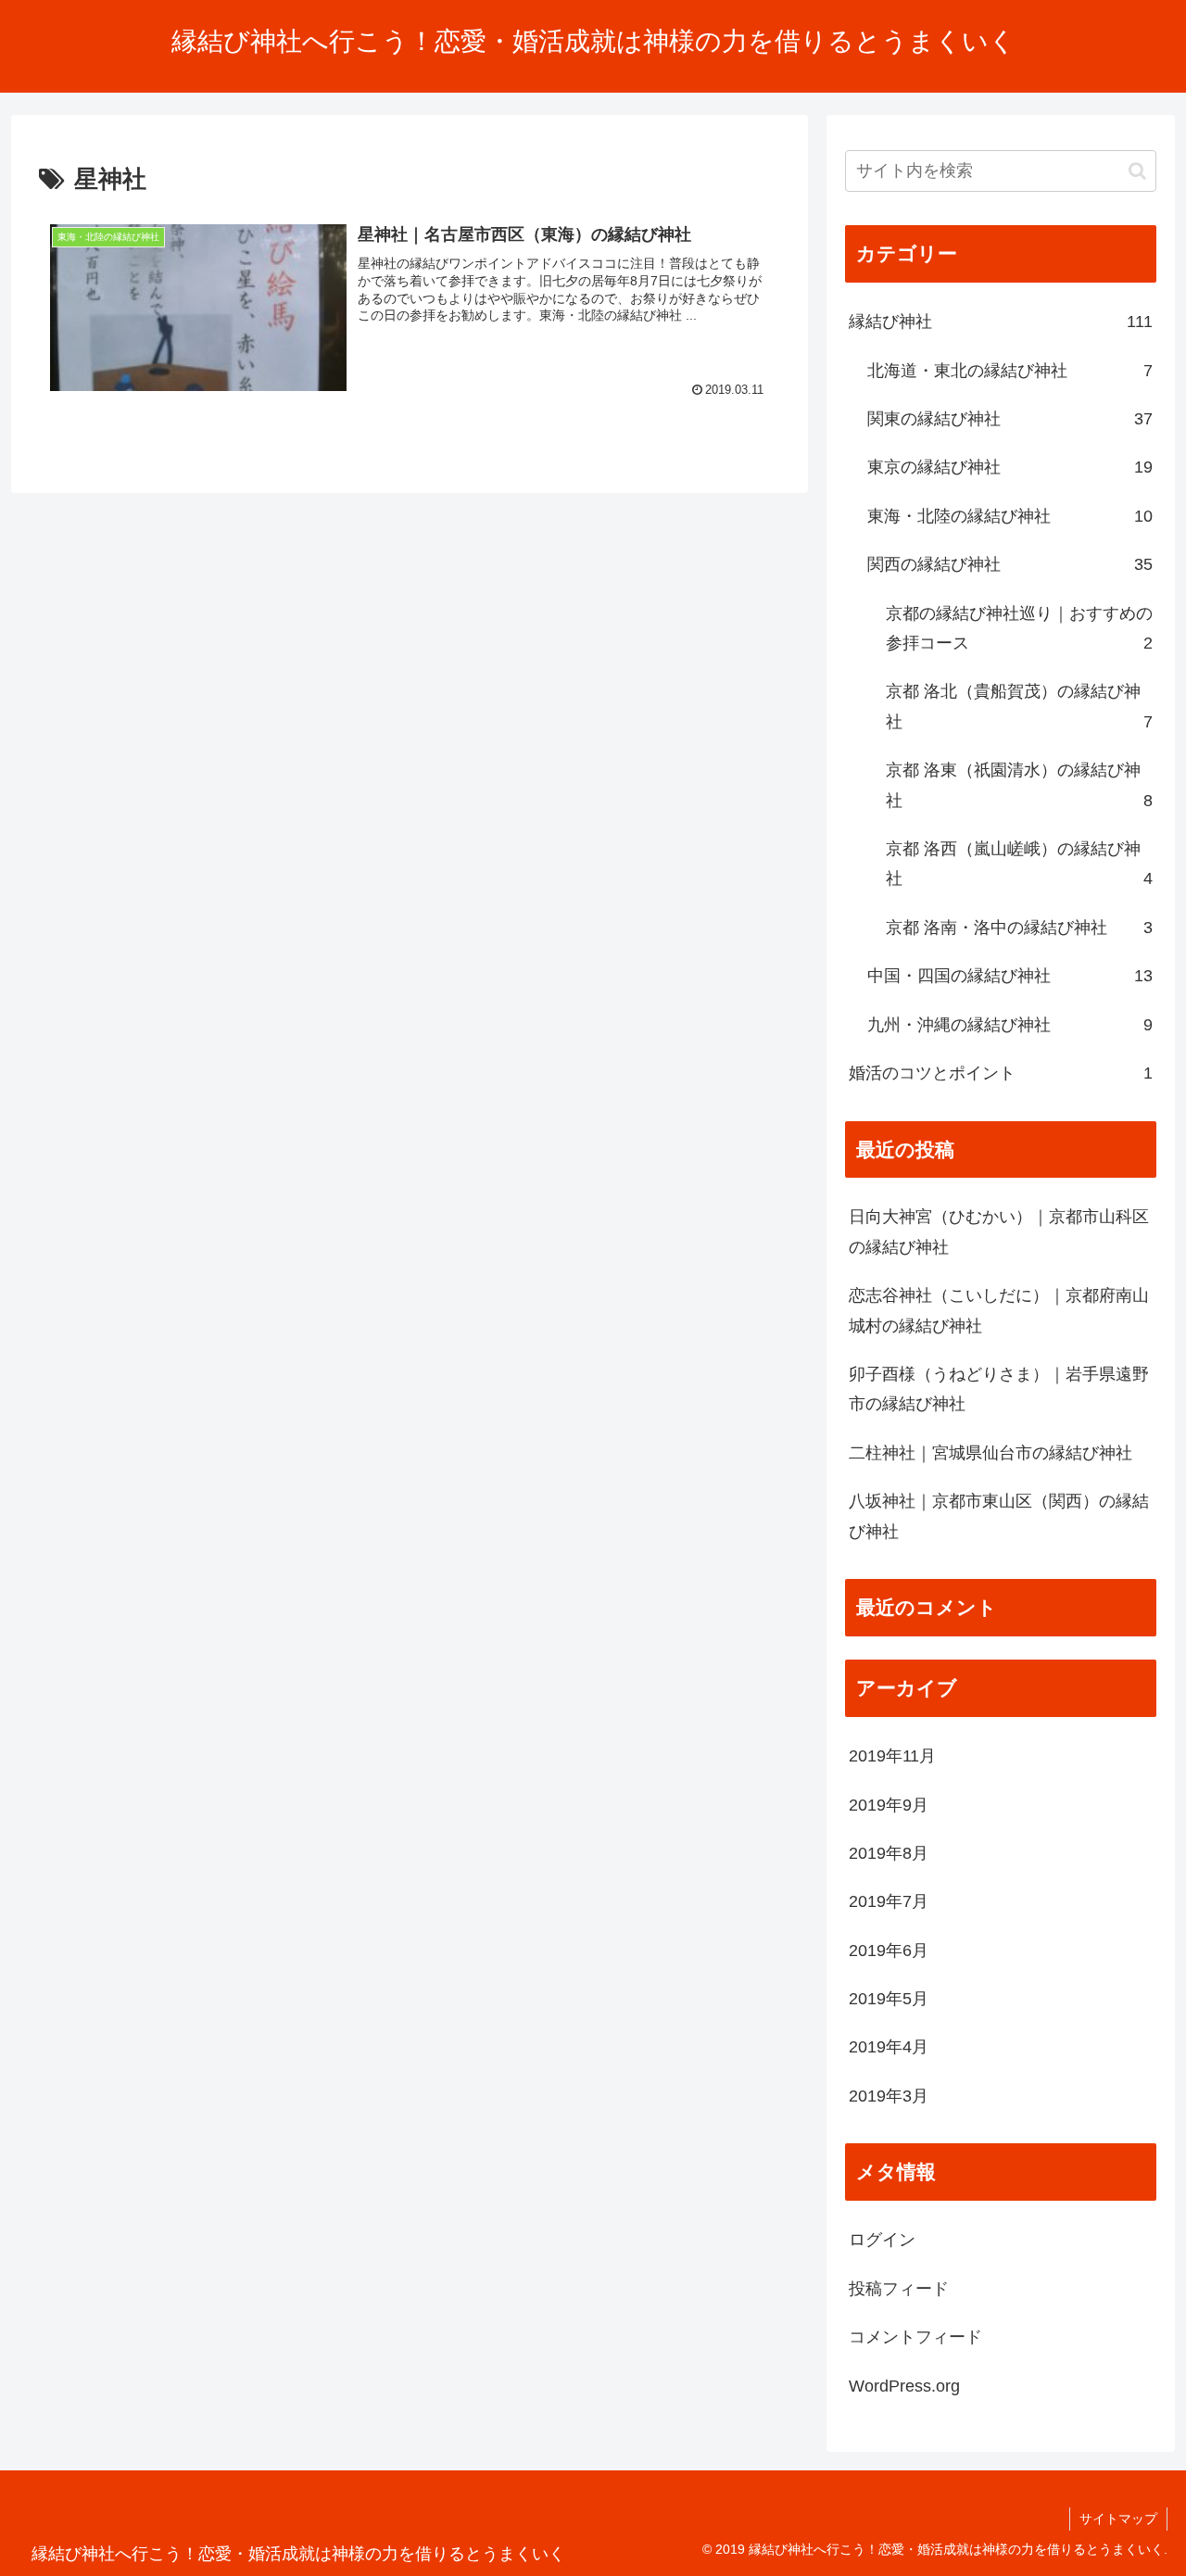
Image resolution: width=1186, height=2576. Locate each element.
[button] (1137, 171)
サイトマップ (1118, 2519)
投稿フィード (899, 2289)
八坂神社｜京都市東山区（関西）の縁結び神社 (999, 1516)
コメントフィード (915, 2337)
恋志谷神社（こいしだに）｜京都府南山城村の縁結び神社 (999, 1310)
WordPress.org (904, 2386)
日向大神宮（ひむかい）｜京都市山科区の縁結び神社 (999, 1231)
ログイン (882, 2240)
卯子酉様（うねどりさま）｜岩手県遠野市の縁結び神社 (999, 1389)
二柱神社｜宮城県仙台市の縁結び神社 (990, 1453)
